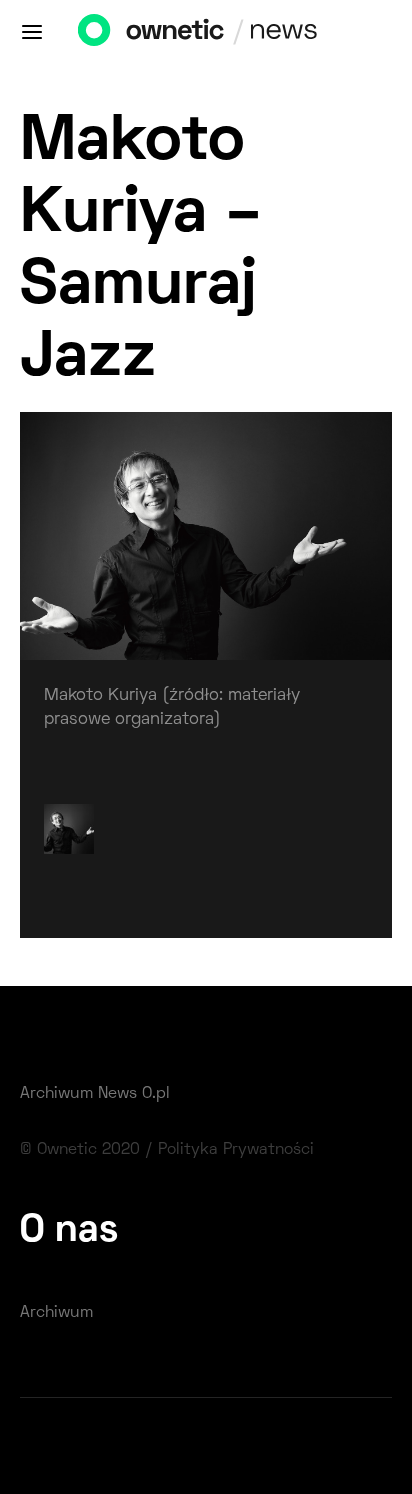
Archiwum (56, 1313)
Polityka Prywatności (236, 1150)
